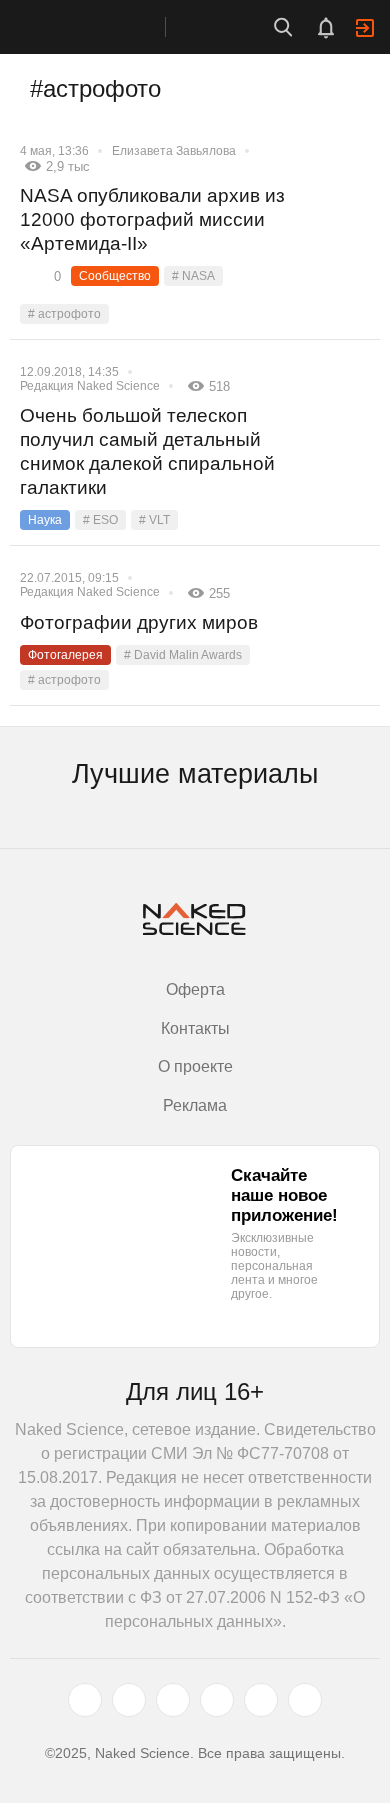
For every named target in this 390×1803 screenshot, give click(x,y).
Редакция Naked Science (90, 386)
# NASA (193, 276)
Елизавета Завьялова (174, 151)
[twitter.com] (85, 1700)
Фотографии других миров (139, 622)
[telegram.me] (261, 1700)
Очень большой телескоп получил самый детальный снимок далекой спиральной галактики (147, 451)
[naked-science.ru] (305, 1700)
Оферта (195, 989)
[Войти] (365, 28)
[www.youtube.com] (173, 1700)
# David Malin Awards (183, 655)
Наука (45, 520)
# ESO (100, 520)
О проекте (195, 1066)
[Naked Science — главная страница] (103, 27)
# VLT (154, 520)
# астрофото (64, 314)
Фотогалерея (65, 655)
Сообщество (115, 276)
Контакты (195, 1028)
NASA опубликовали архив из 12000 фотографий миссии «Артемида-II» (152, 219)
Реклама (195, 1105)
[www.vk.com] (129, 1700)
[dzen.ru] (217, 1700)
